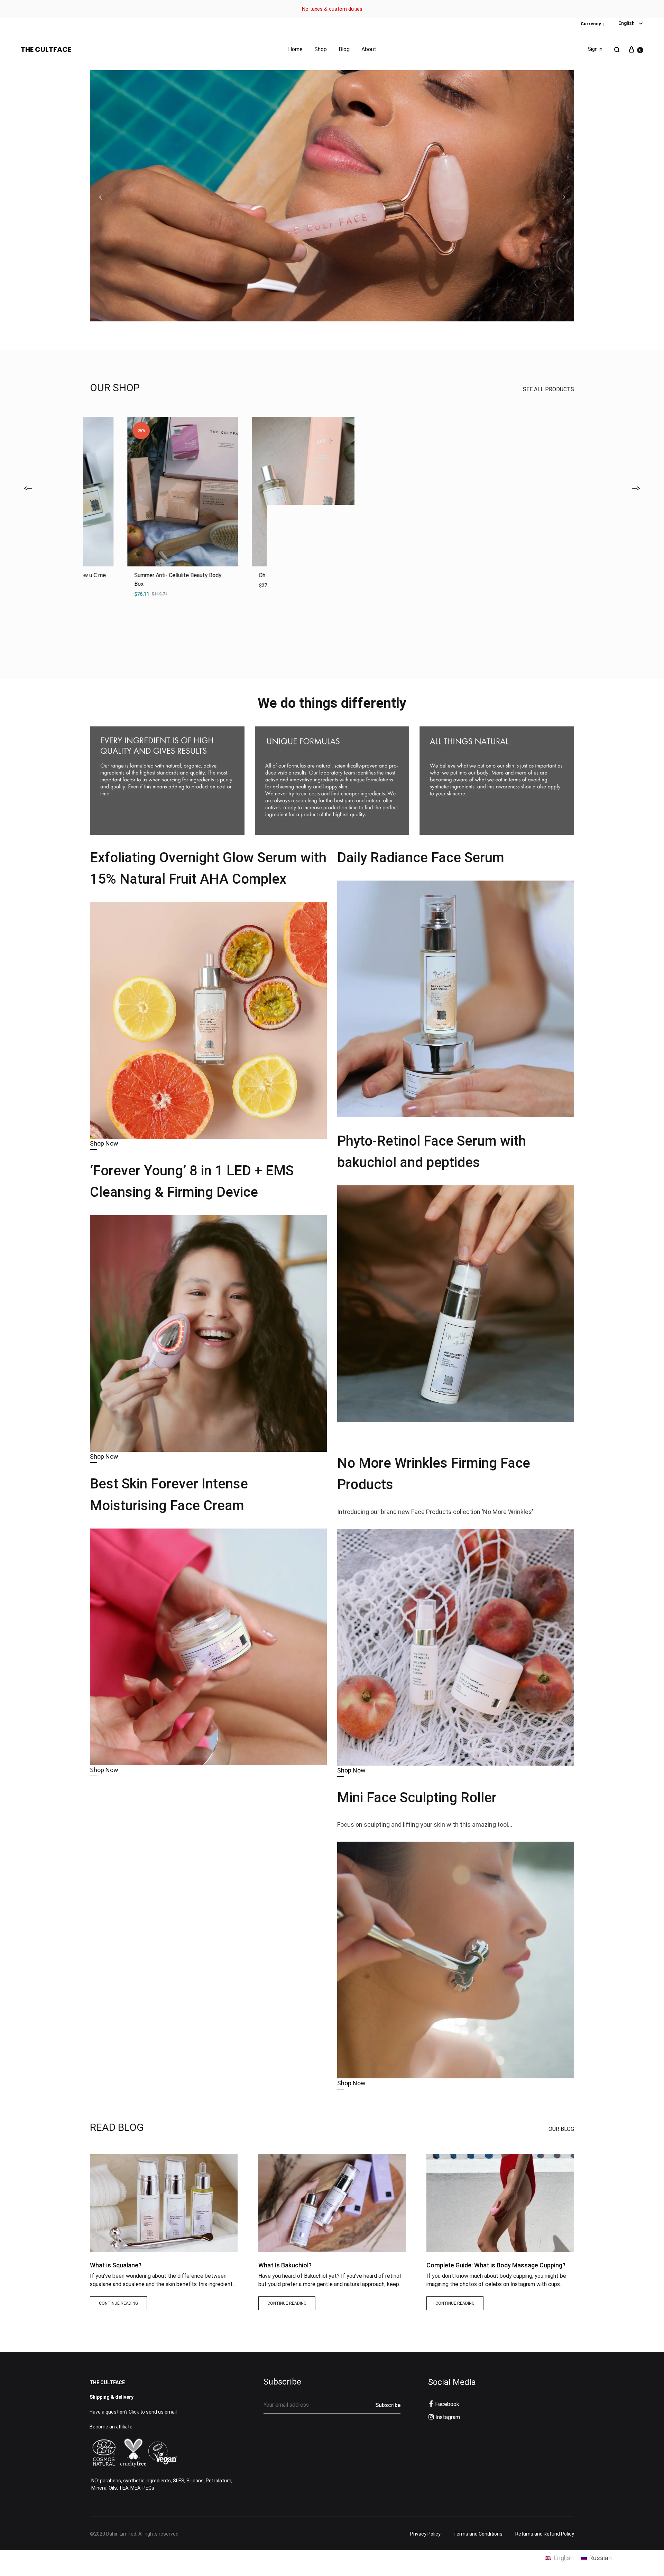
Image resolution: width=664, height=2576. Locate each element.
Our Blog (561, 2129)
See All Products (548, 389)
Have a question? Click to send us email (133, 2412)
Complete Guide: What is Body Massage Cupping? (496, 2265)
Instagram (448, 2417)
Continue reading (118, 2303)
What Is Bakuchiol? (285, 2265)
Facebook (447, 2404)
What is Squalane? (116, 2265)
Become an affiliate (111, 2427)
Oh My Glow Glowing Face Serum (386, 575)
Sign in (595, 49)
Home (295, 49)
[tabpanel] (145, 506)
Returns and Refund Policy (545, 2534)
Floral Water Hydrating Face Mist (511, 575)
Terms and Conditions (478, 2534)
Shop (321, 49)
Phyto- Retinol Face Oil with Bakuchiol (143, 575)
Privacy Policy (425, 2534)
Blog (344, 49)
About (369, 49)
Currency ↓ (593, 24)
